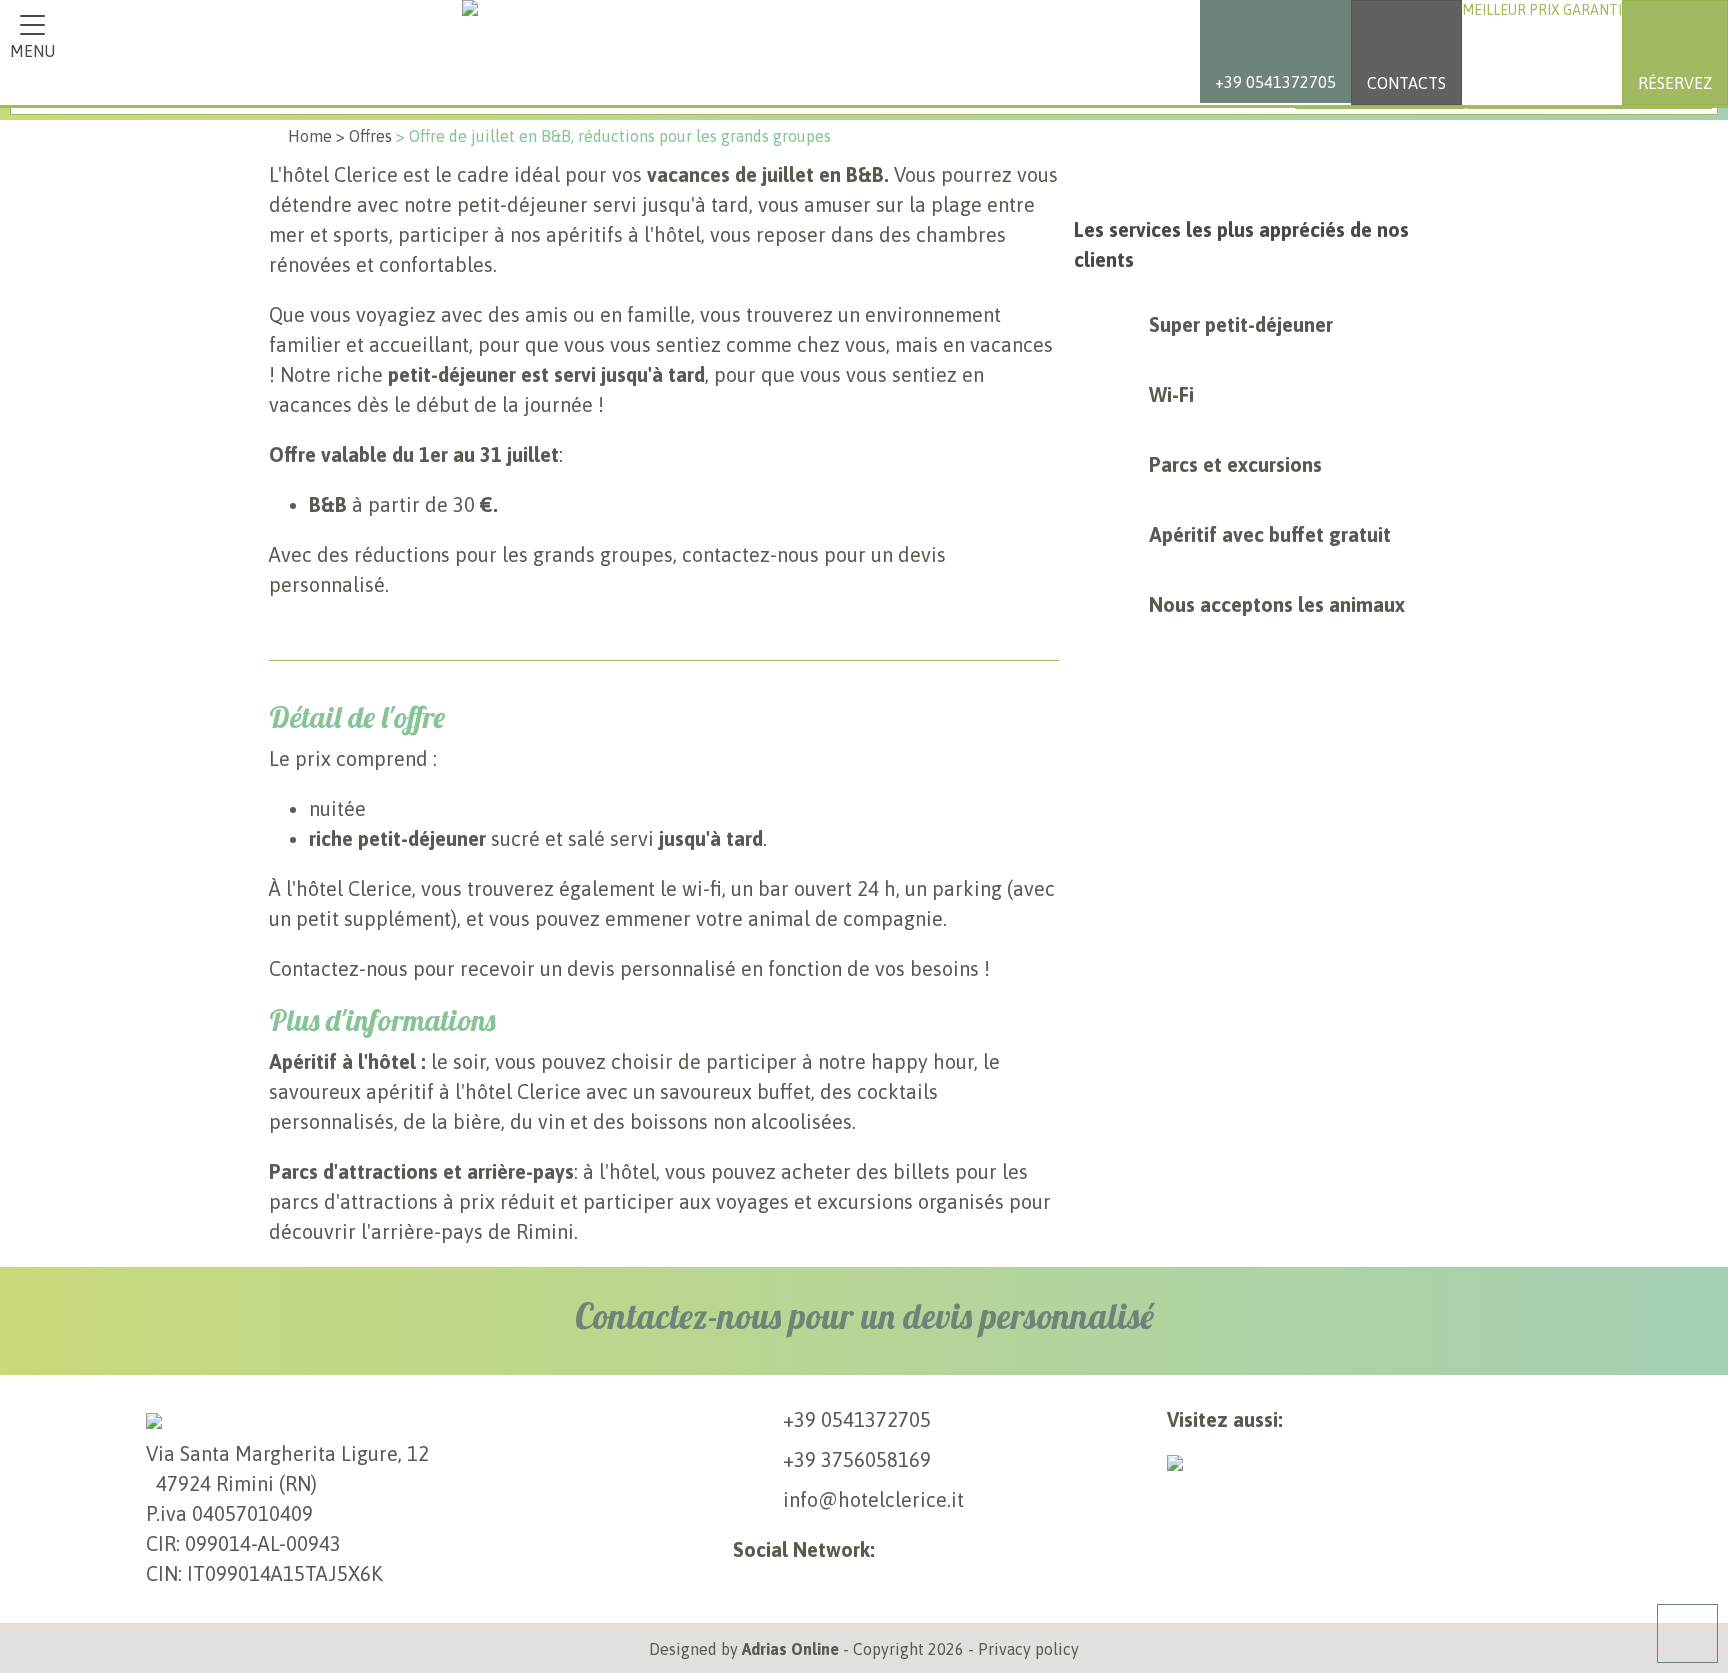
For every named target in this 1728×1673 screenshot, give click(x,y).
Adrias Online (790, 1649)
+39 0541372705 (857, 1419)
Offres (370, 136)
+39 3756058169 (857, 1459)
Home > (316, 136)
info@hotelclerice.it (873, 1499)
